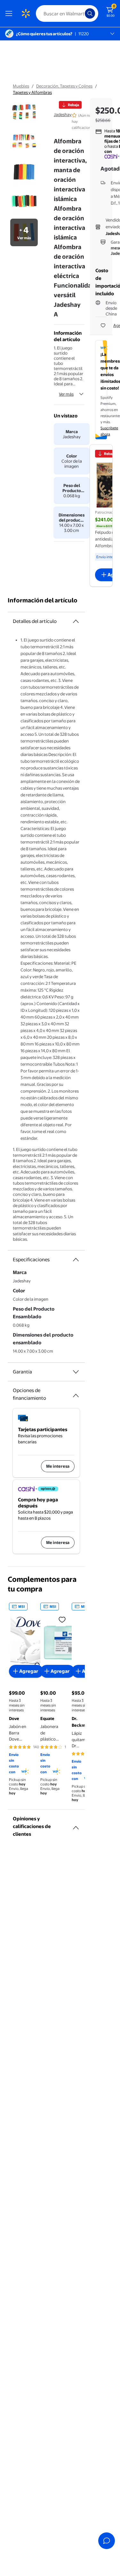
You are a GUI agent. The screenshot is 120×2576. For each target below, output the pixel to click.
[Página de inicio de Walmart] (26, 13)
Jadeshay (63, 114)
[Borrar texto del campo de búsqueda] (82, 13)
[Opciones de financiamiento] (76, 1393)
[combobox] (67, 13)
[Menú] (10, 13)
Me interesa (58, 1466)
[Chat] (107, 2541)
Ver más (66, 394)
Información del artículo (43, 600)
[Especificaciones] (76, 1260)
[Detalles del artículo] (76, 621)
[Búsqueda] (90, 13)
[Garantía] (76, 1372)
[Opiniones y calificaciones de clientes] (76, 1825)
